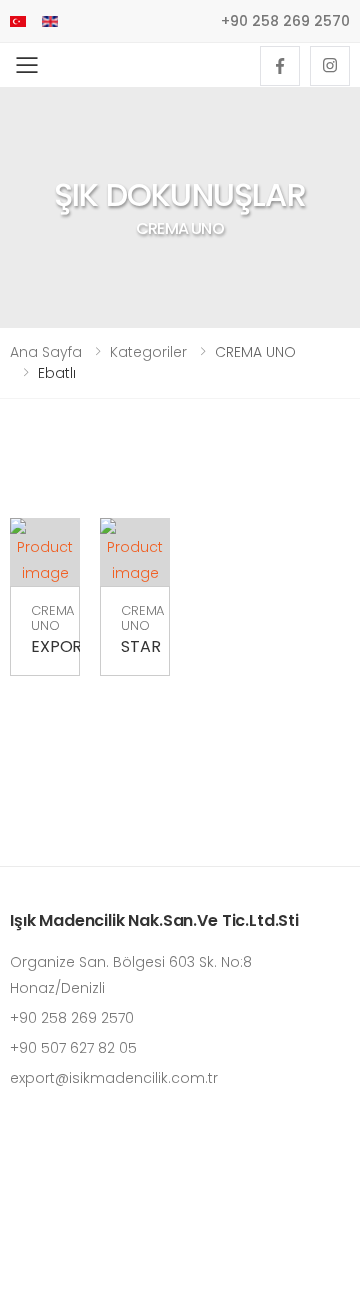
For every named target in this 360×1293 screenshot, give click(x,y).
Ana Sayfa (46, 352)
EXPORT (61, 646)
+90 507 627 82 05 (73, 1048)
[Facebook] (280, 66)
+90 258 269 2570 (285, 21)
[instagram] (330, 66)
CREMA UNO (52, 618)
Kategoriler (148, 352)
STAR (140, 646)
